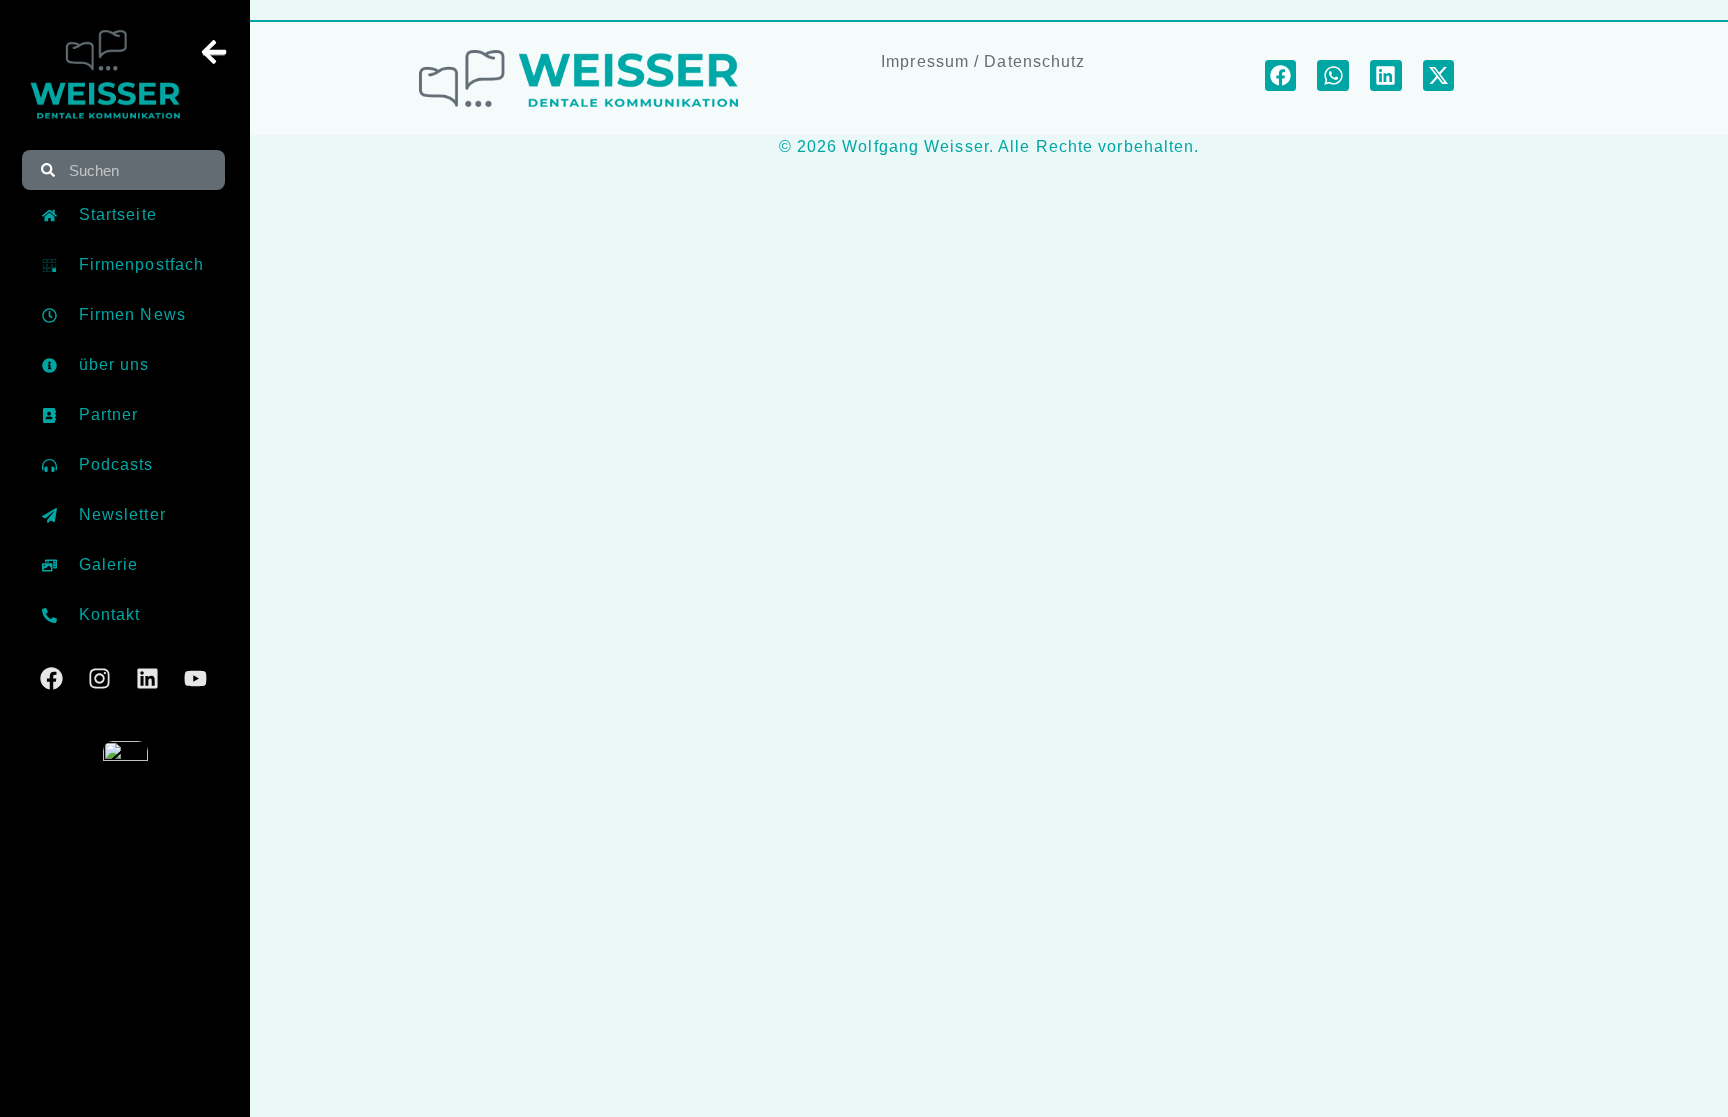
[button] (1281, 76)
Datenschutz (1034, 61)
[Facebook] (51, 678)
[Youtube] (195, 678)
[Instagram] (99, 678)
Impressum (925, 61)
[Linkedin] (147, 678)
